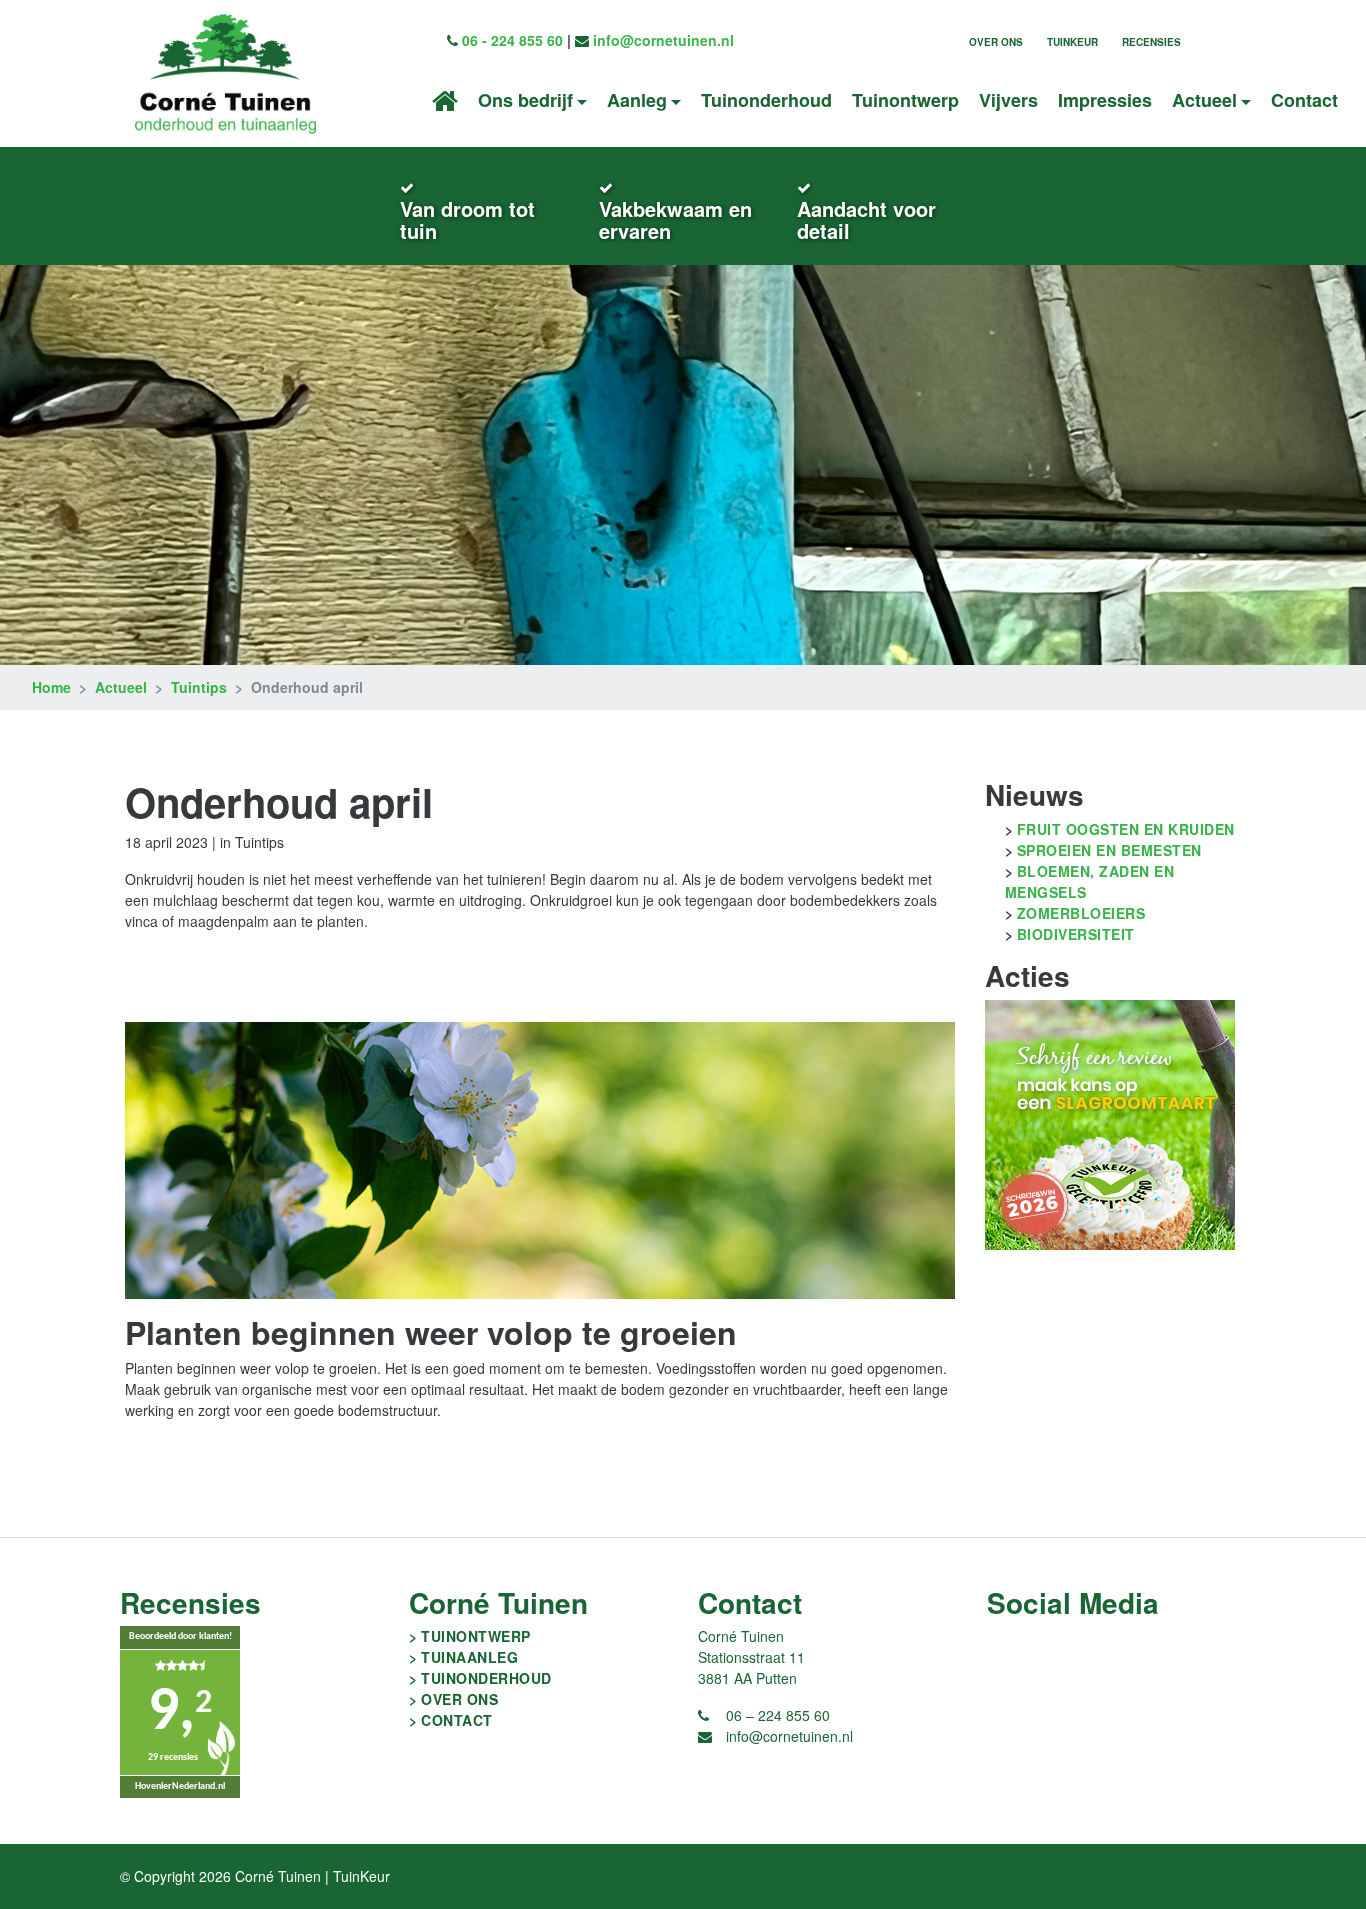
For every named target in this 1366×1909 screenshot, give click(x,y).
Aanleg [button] (637, 100)
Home (51, 687)
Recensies (1151, 42)
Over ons (996, 42)
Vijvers (1008, 100)
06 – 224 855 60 (778, 1715)
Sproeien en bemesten (1109, 850)
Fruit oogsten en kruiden (1126, 829)
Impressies (1105, 100)
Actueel (121, 687)
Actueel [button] (1204, 100)
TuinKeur (1072, 42)
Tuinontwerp (905, 100)
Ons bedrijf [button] (525, 100)
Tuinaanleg (469, 1657)
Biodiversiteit (1076, 934)
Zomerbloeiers (1081, 913)
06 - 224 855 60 (512, 40)
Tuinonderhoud (766, 100)
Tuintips (199, 687)
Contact (1304, 100)
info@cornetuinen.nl (663, 40)
